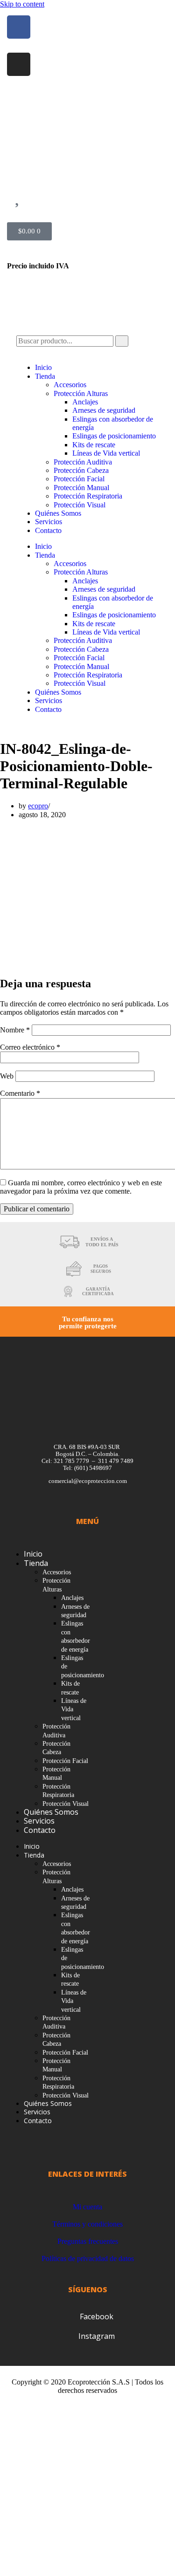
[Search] (122, 341)
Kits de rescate (94, 445)
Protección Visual (80, 505)
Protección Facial (79, 479)
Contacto (48, 530)
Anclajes (85, 402)
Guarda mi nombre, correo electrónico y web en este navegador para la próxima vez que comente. (81, 1187)
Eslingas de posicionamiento (114, 436)
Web (7, 1076)
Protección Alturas (81, 393)
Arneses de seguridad (104, 410)
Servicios (49, 522)
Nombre (15, 1030)
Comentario (20, 1093)
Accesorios (70, 385)
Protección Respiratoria (88, 496)
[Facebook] (19, 27)
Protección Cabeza (81, 470)
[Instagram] (19, 64)
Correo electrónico (30, 1047)
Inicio (43, 367)
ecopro (38, 806)
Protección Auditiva (83, 462)
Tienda (45, 376)
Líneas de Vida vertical (106, 453)
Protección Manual (81, 488)
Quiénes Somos (58, 513)
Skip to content (22, 4)
